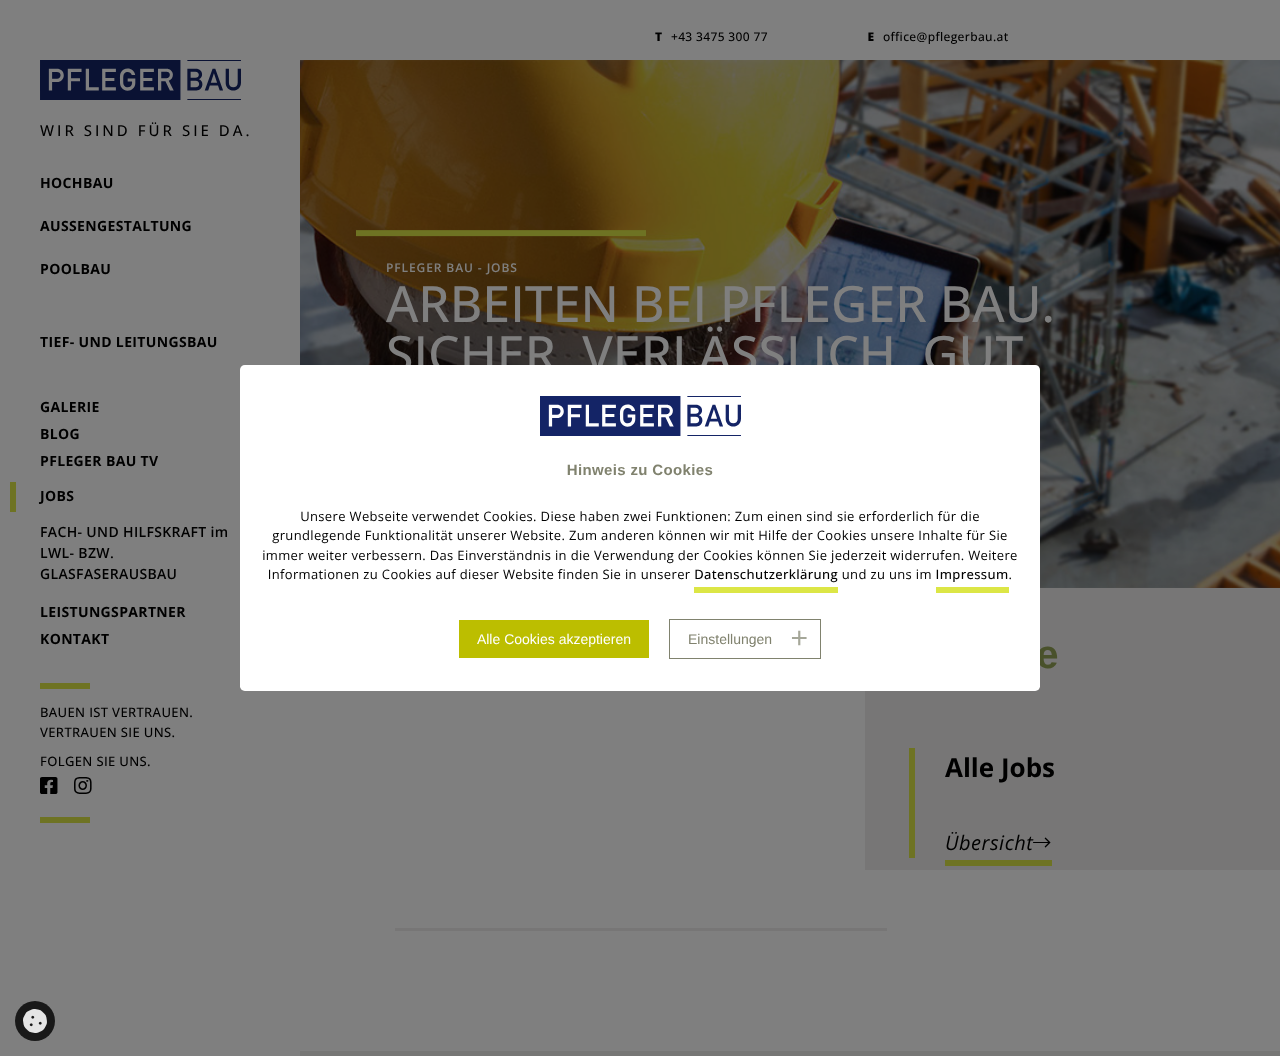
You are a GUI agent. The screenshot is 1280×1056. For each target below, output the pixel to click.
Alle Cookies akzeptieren (554, 639)
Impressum (972, 574)
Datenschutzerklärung (766, 574)
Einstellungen (730, 639)
